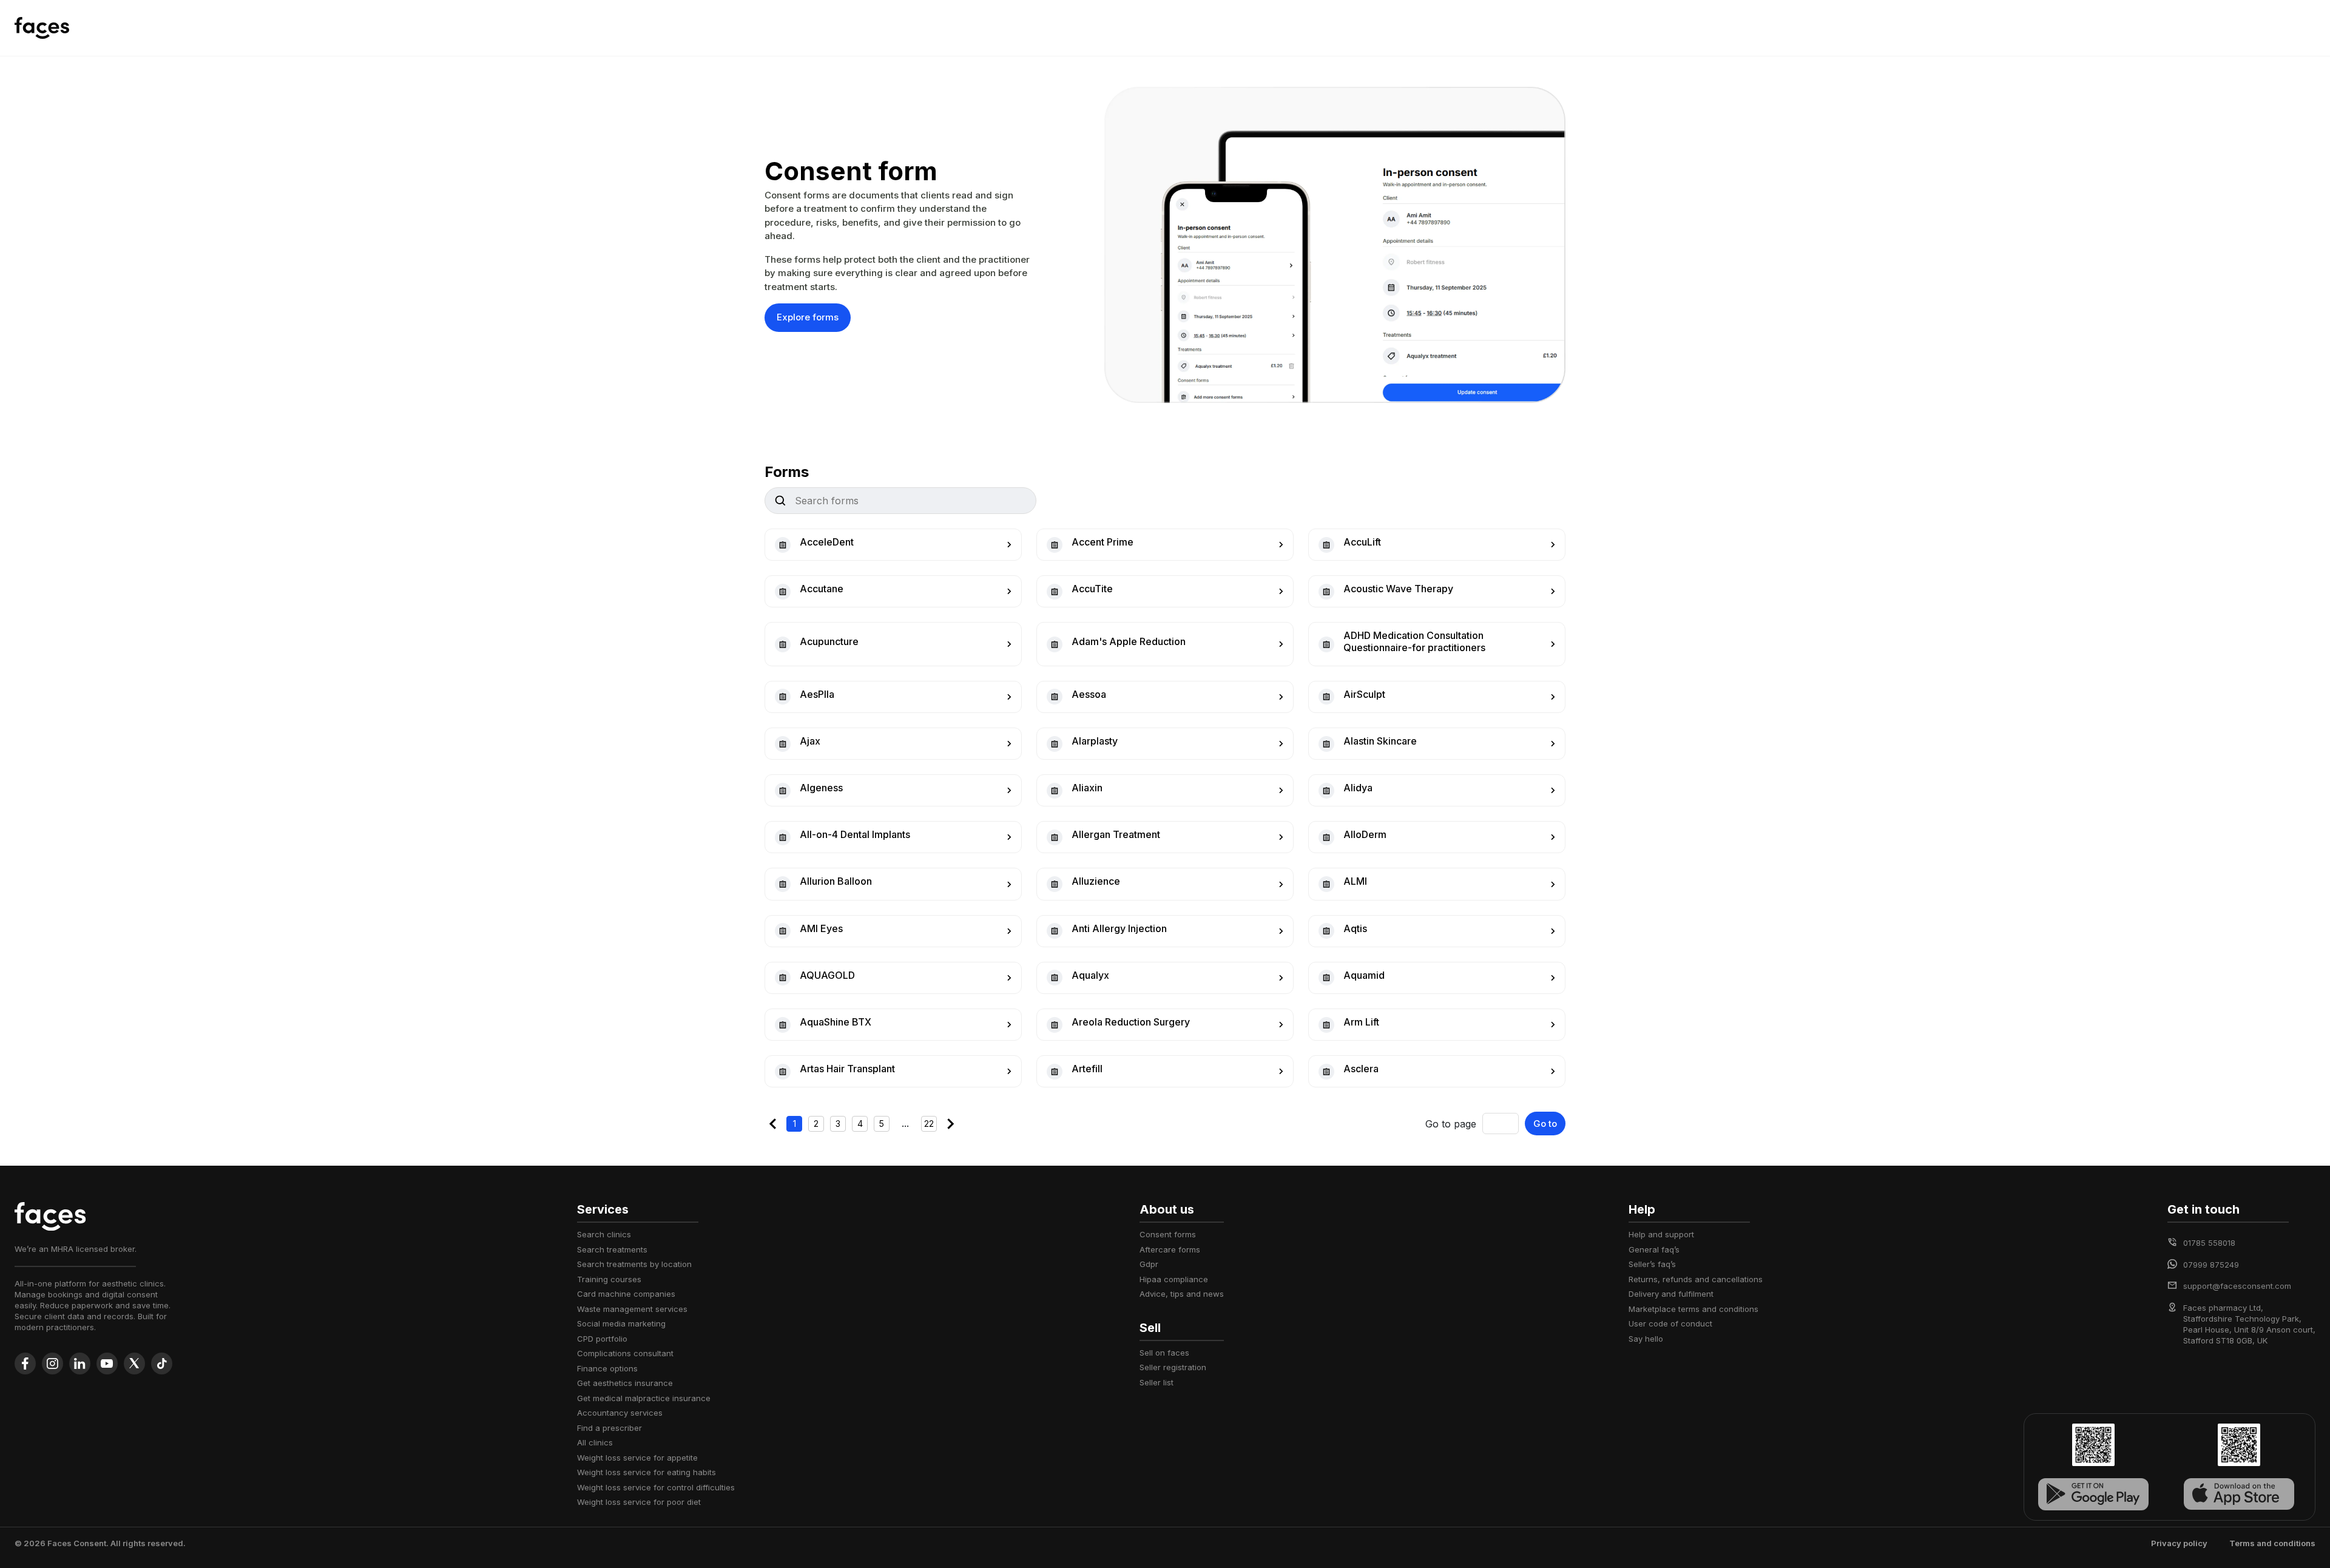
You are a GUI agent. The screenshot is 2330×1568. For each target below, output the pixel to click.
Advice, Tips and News (1182, 1294)
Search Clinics (604, 1234)
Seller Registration (1173, 1367)
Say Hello (1646, 1339)
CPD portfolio (602, 1339)
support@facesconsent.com (2237, 1286)
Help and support (1661, 1234)
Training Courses (609, 1279)
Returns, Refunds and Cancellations (1696, 1279)
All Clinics (595, 1442)
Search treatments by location (634, 1264)
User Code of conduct (1670, 1323)
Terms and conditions (2272, 1543)
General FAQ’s (1654, 1249)
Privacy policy (2179, 1543)
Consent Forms (1168, 1234)
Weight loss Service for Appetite (637, 1458)
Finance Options (607, 1368)
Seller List (1157, 1382)
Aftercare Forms (1170, 1249)
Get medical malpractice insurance (644, 1398)
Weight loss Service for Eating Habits (647, 1472)
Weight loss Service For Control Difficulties (656, 1487)
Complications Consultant (625, 1353)
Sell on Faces (1164, 1353)
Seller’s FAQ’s (1652, 1264)
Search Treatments (612, 1249)
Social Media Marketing (621, 1323)
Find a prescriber (610, 1428)
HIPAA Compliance (1174, 1279)
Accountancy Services (620, 1413)
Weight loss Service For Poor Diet (639, 1502)
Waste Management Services (632, 1309)
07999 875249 (2211, 1265)
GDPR (1149, 1264)
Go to (1545, 1124)
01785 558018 (2209, 1243)
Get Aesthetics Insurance (625, 1383)
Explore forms (808, 317)
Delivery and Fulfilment (1671, 1294)
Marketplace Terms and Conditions (1693, 1309)
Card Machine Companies (626, 1294)
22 (929, 1124)
